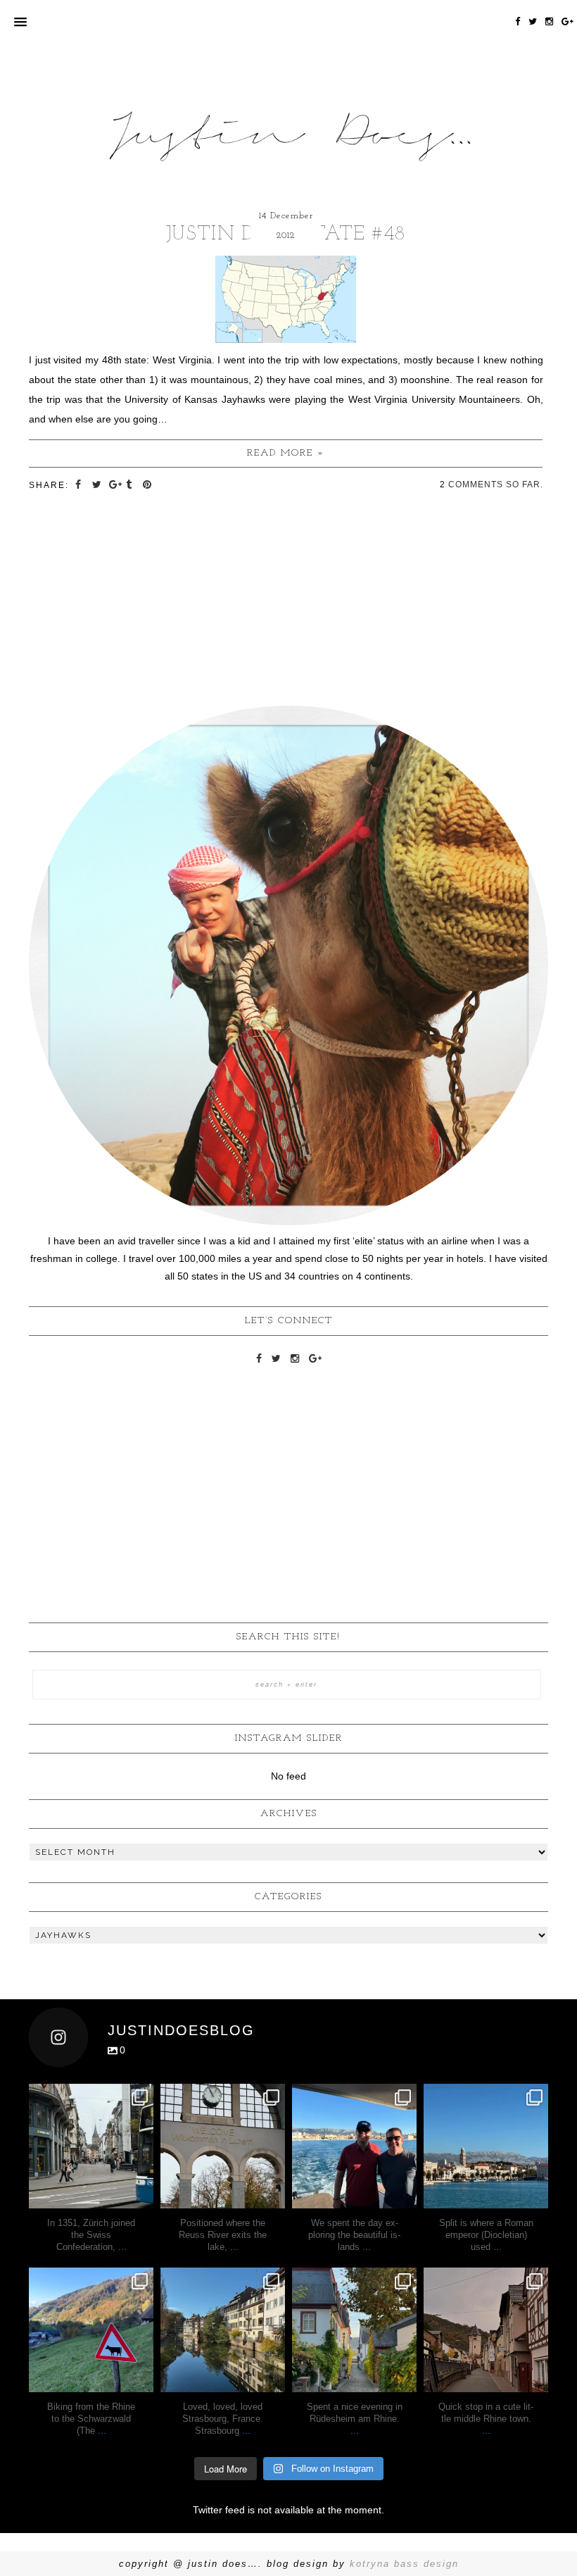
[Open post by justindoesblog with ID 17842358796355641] (486, 2146)
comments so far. (496, 484)
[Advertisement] (288, 1470)
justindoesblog (91, 2096)
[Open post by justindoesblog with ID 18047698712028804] (223, 2146)
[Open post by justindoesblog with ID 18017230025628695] (486, 2330)
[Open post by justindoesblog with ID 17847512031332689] (91, 2146)
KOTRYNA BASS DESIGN (404, 2564)
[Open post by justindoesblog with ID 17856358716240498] (354, 2330)
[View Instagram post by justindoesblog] (141, 2195)
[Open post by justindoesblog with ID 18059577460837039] (223, 2330)
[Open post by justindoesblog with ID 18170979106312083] (354, 2146)
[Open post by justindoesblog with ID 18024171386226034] (91, 2330)
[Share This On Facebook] (80, 484)
